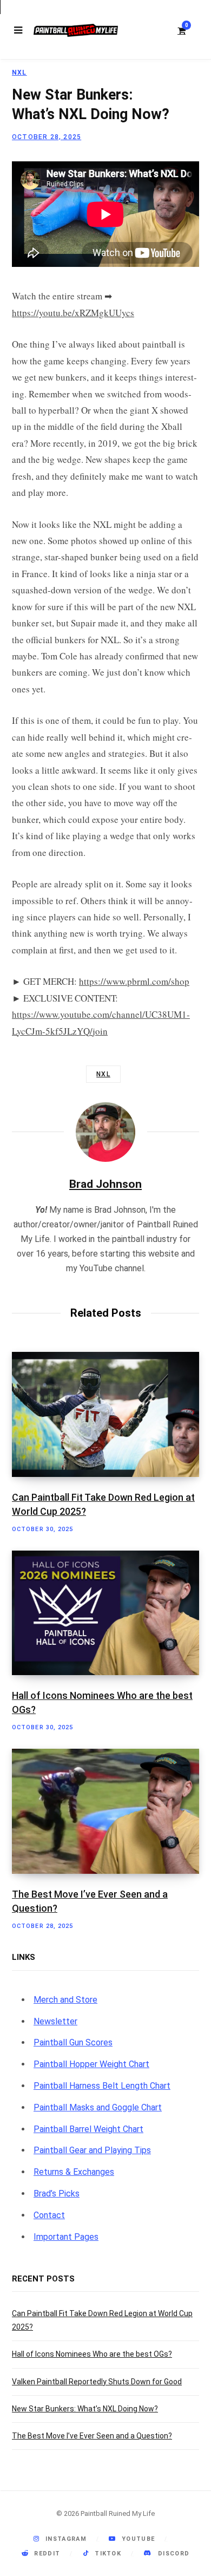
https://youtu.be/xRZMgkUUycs (73, 313)
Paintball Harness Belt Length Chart (102, 2086)
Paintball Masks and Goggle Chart (98, 2107)
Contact (49, 2215)
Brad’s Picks (57, 2193)
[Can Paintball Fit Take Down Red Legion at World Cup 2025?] (105, 1414)
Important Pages (66, 2237)
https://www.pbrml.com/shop (134, 981)
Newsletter (55, 2021)
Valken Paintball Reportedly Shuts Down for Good (97, 2382)
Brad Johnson (105, 1184)
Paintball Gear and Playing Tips (92, 2150)
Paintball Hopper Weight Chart (91, 2064)
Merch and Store (65, 2000)
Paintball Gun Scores (73, 2042)
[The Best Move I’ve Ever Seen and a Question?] (105, 1811)
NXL (19, 73)
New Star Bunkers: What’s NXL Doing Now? (85, 2409)
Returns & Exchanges (74, 2172)
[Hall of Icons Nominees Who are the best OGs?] (105, 1613)
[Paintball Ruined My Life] (76, 30)
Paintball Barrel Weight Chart (88, 2129)
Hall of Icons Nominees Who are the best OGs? (92, 2354)
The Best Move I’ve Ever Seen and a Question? (92, 2436)
